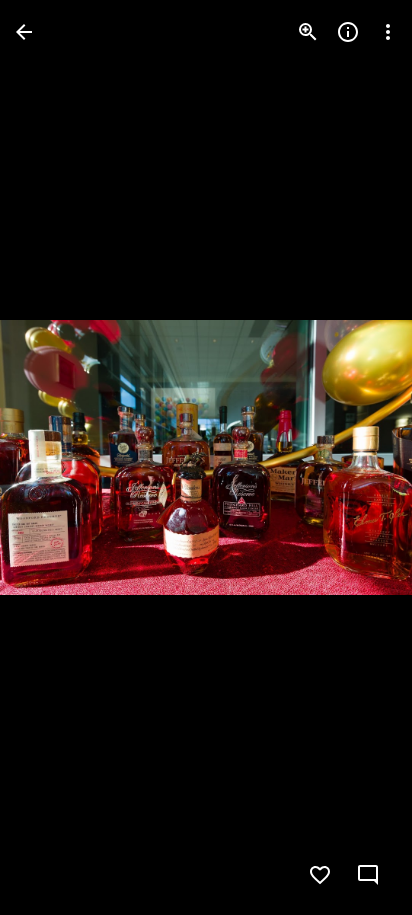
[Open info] (348, 32)
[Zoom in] (308, 32)
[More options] (388, 32)
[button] (56, 458)
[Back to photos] (24, 32)
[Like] (320, 875)
